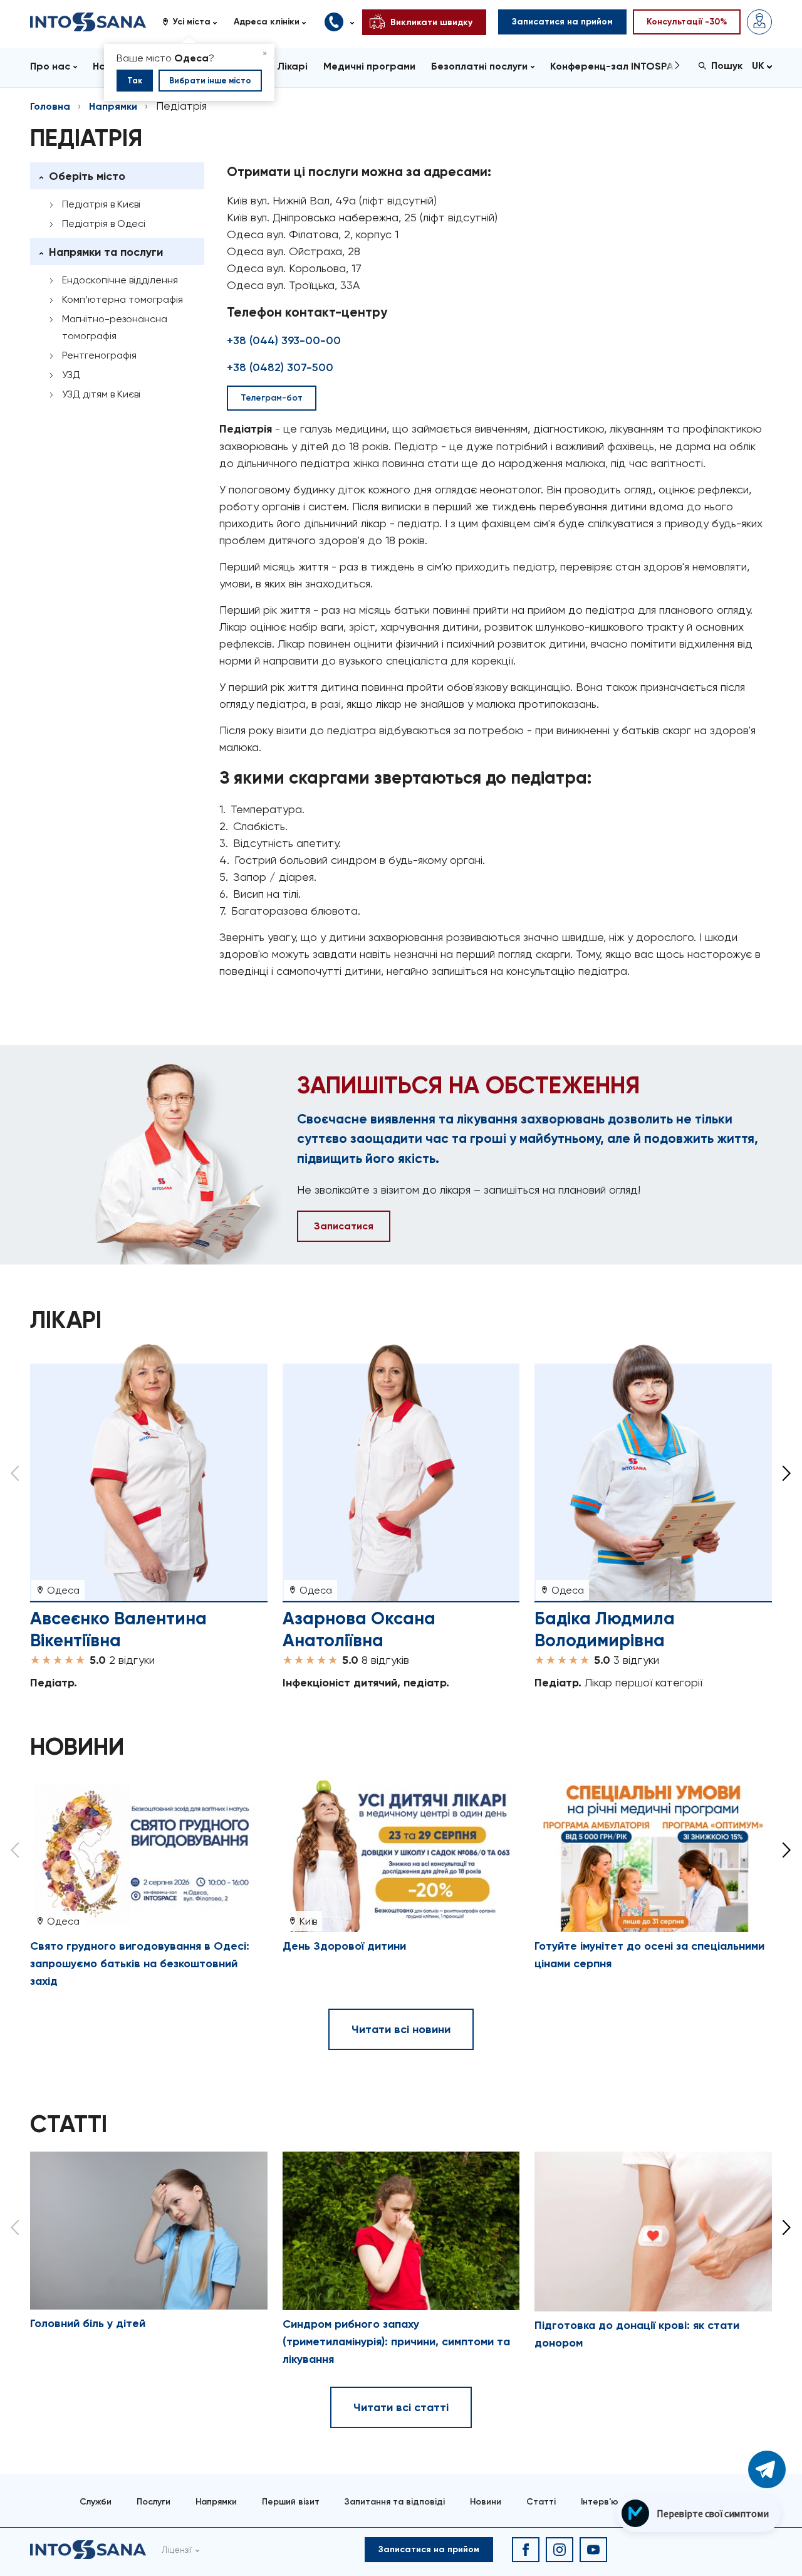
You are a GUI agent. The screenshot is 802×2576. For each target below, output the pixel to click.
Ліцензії (177, 2550)
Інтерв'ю (600, 2502)
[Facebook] (526, 2550)
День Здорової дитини (344, 1946)
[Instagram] (560, 2550)
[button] (194, 22)
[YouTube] (593, 2550)
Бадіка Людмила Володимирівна (605, 1629)
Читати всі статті (401, 2407)
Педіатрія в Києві (101, 204)
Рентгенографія (99, 355)
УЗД (71, 375)
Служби (96, 2502)
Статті (541, 2502)
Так (135, 81)
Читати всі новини (401, 2029)
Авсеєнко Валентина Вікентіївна (118, 1629)
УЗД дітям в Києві (101, 394)
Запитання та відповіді (395, 2502)
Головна (50, 106)
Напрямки (113, 106)
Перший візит (291, 2502)
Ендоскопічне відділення (120, 280)
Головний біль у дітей (88, 2323)
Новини (486, 2502)
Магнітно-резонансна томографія (115, 327)
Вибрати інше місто (210, 81)
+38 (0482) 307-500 (280, 367)
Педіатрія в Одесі (104, 223)
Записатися (344, 1226)
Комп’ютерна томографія (122, 299)
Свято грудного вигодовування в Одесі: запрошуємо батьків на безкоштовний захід (140, 1964)
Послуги (154, 2502)
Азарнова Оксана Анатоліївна (359, 1629)
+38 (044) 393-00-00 (284, 340)
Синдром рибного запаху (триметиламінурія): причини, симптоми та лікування (396, 2342)
